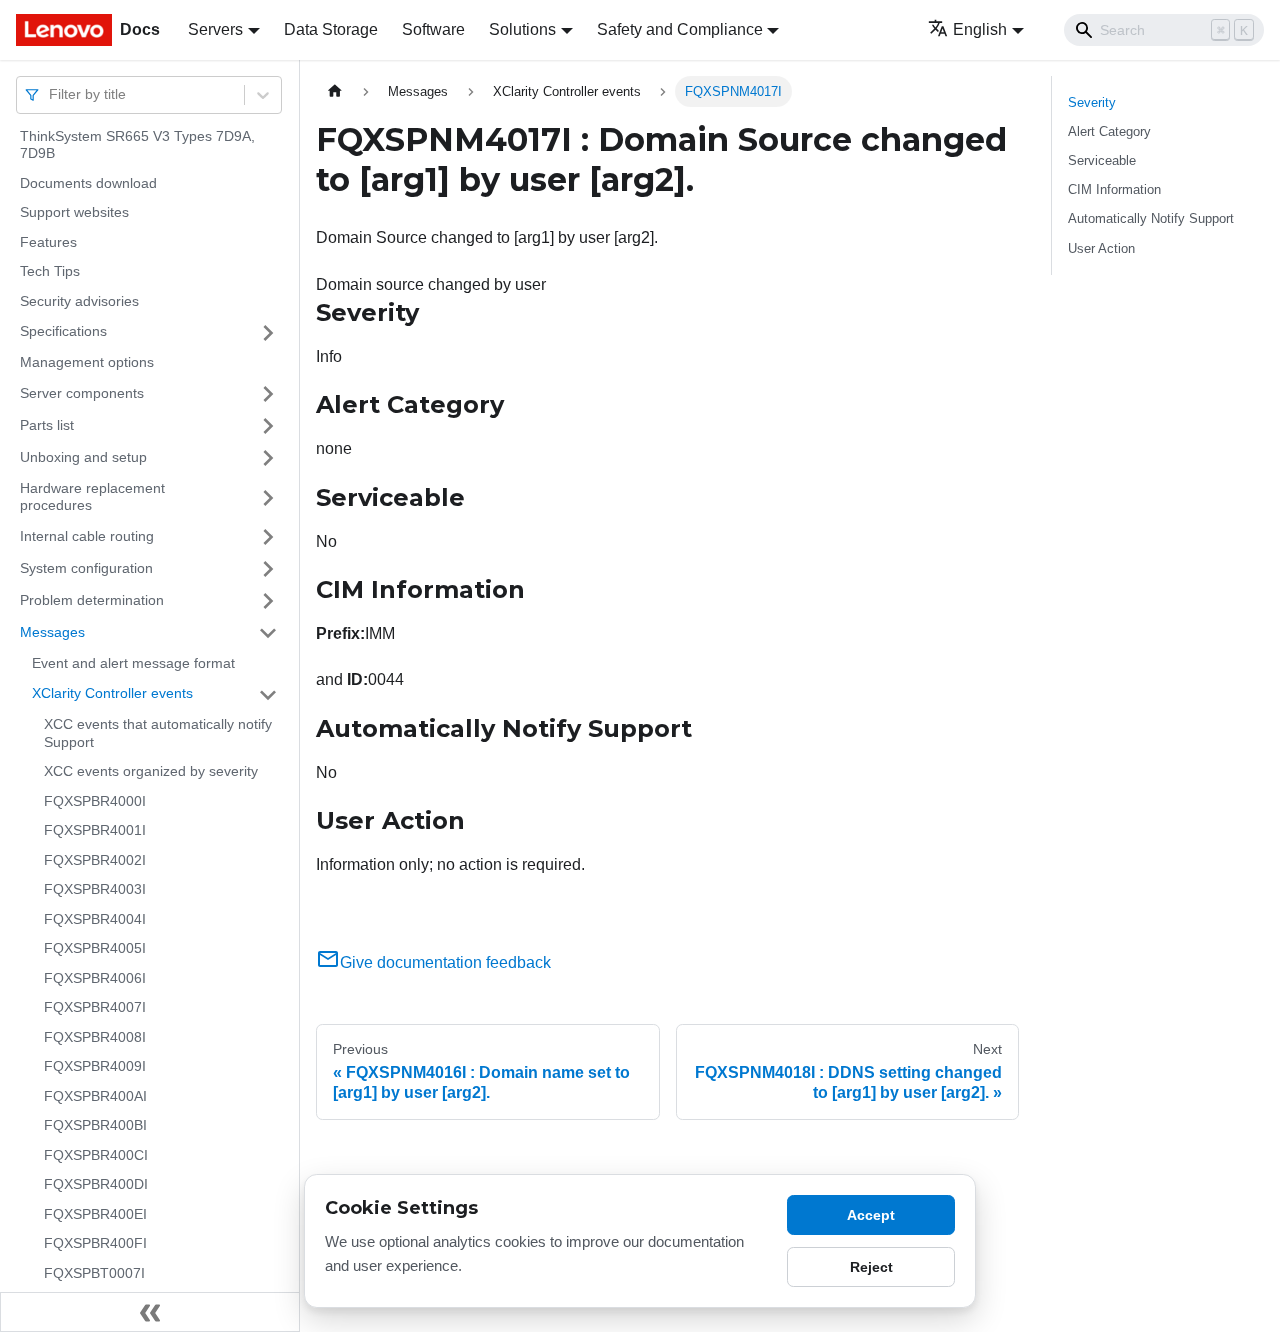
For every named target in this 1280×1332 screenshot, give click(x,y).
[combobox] (51, 94)
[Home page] (335, 91)
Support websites (74, 213)
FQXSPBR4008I (95, 1037)
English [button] (980, 29)
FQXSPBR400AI (95, 1096)
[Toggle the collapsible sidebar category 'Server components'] (268, 394)
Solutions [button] (522, 29)
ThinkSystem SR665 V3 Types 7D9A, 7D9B (137, 145)
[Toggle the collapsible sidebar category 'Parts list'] (268, 426)
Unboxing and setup (83, 457)
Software (433, 29)
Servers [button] (215, 29)
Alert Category (1109, 131)
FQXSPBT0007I (94, 1273)
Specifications (63, 332)
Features (48, 242)
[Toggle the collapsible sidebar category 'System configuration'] (268, 569)
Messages (52, 632)
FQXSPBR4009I (95, 1067)
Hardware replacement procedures (92, 497)
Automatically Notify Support (1151, 218)
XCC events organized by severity (151, 772)
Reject (871, 1267)
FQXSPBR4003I (95, 890)
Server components (82, 393)
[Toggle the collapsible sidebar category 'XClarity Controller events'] (268, 695)
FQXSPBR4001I (95, 831)
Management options (87, 363)
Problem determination (92, 600)
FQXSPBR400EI (95, 1214)
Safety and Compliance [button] (680, 29)
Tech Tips (50, 272)
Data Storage (331, 29)
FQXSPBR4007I (95, 1008)
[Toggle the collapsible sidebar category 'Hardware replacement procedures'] (268, 497)
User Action (1101, 248)
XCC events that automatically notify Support (158, 734)
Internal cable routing (87, 536)
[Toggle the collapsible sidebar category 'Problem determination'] (268, 601)
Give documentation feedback (445, 962)
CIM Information (1114, 189)
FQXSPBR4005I (95, 949)
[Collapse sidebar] (150, 1312)
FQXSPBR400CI (96, 1155)
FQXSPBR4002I (95, 860)
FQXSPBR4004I (95, 919)
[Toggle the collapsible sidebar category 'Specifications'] (268, 333)
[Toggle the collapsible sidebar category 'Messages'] (268, 633)
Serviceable (1102, 160)
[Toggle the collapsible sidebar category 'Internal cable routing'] (268, 537)
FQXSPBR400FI (95, 1244)
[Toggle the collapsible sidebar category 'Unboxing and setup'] (268, 458)
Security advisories (79, 301)
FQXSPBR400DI (96, 1185)
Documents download (88, 183)
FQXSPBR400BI (95, 1126)
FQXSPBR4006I (95, 978)
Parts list (47, 425)
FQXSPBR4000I (95, 801)
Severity (1092, 102)
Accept (871, 1215)
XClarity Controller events (112, 694)
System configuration (86, 568)
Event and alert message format (133, 663)
